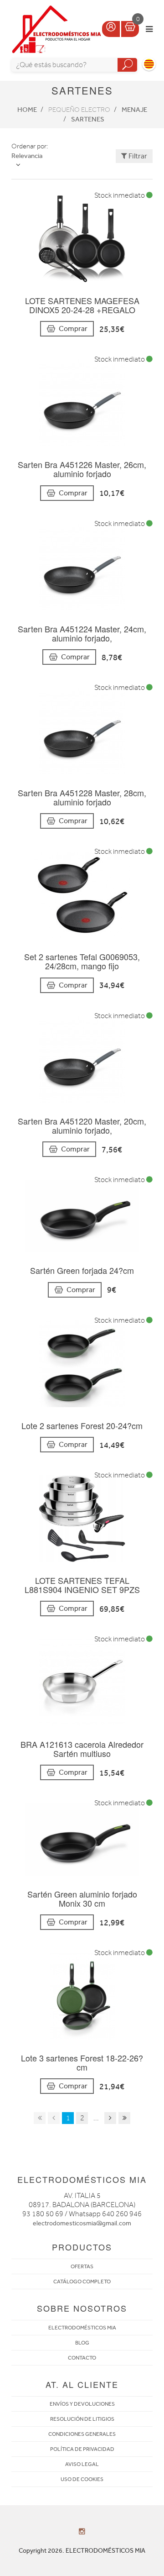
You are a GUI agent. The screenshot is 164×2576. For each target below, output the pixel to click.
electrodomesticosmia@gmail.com (82, 2223)
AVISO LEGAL (82, 2464)
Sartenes (88, 119)
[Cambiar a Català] (149, 64)
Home (27, 110)
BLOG (82, 2343)
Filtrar (137, 156)
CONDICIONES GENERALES (82, 2434)
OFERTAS (82, 2266)
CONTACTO (82, 2358)
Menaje (134, 110)
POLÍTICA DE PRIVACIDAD (82, 2449)
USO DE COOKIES (82, 2479)
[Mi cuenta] (111, 29)
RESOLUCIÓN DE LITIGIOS (82, 2419)
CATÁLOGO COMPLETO (82, 2282)
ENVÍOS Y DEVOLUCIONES (82, 2404)
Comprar (73, 329)
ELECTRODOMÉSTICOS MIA (82, 2328)
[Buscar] (127, 65)
